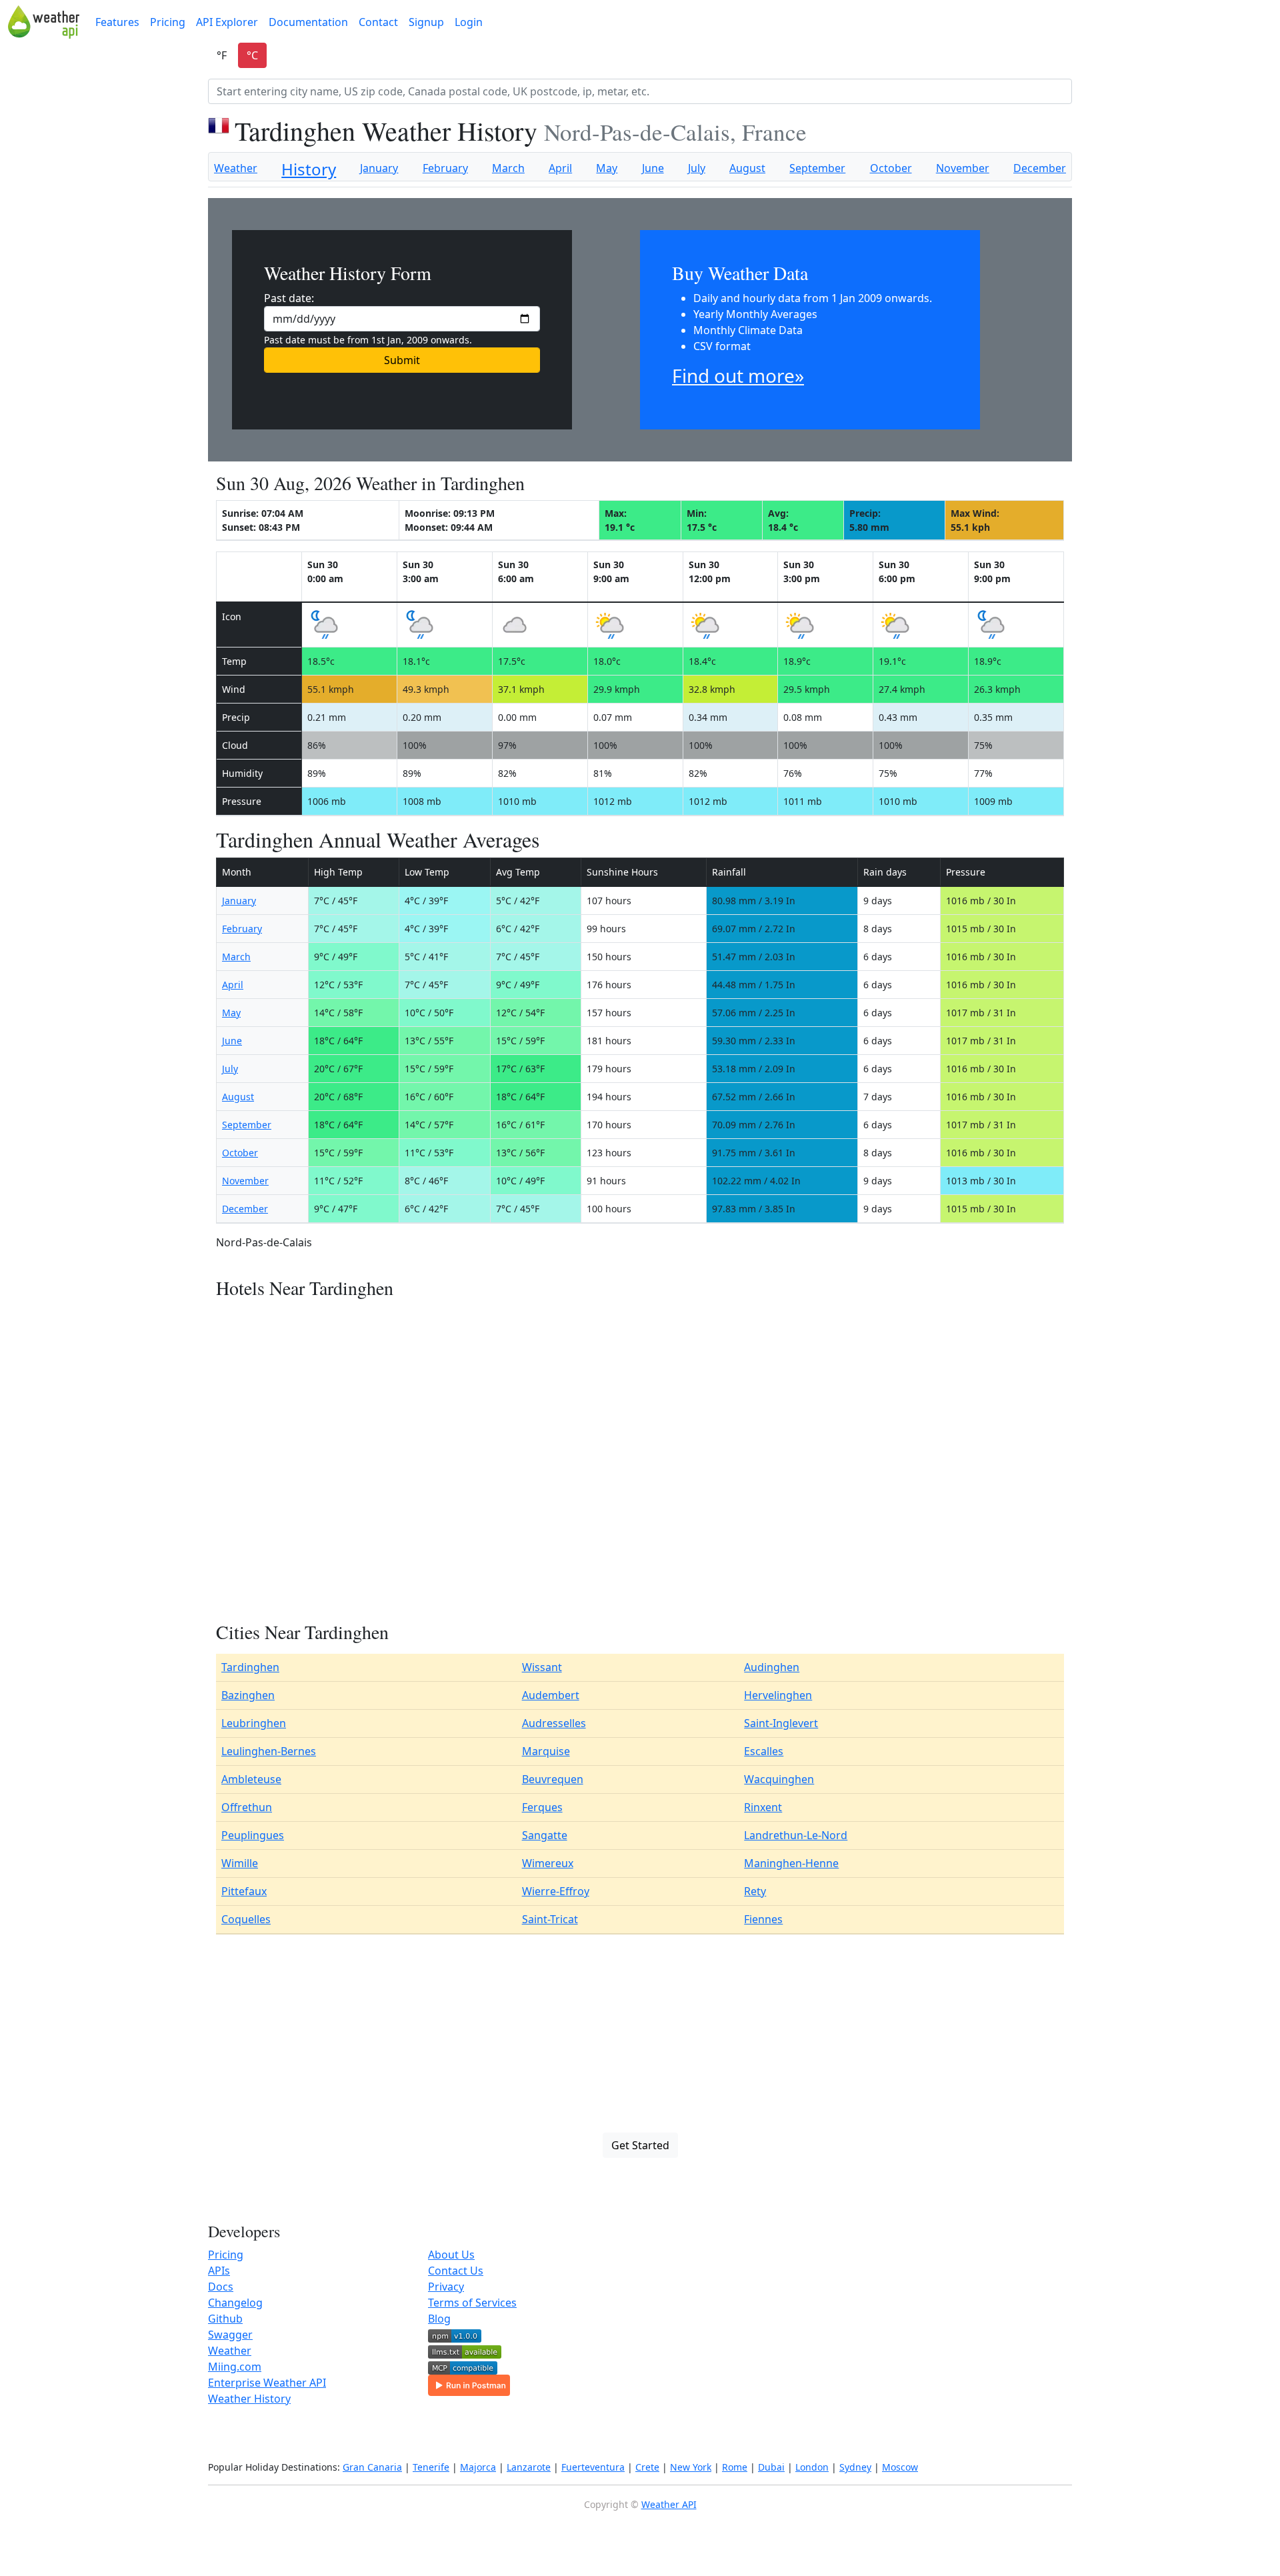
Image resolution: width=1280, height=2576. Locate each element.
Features (117, 22)
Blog (439, 2319)
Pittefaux (244, 1891)
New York (691, 2467)
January (379, 168)
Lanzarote (529, 2467)
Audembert (551, 1695)
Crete (647, 2467)
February (445, 168)
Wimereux (548, 1863)
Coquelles (246, 1919)
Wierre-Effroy (556, 1891)
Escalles (764, 1751)
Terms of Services (472, 2303)
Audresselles (554, 1723)
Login (469, 22)
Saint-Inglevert (781, 1723)
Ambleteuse (251, 1779)
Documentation (308, 22)
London (812, 2467)
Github (225, 2319)
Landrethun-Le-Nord (796, 1835)
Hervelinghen (778, 1695)
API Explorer (227, 22)
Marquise (546, 1751)
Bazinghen (248, 1695)
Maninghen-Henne (791, 1863)
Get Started (640, 2145)
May (607, 168)
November (963, 168)
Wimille (240, 1863)
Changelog (235, 2303)
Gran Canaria (372, 2467)
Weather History (249, 2399)
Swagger (230, 2335)
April (560, 168)
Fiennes (763, 1919)
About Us (451, 2255)
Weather (236, 168)
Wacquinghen (779, 1779)
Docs (221, 2287)
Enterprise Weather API (267, 2383)
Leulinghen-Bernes (269, 1751)
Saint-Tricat (550, 1919)
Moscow (900, 2467)
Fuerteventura (593, 2467)
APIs (219, 2271)
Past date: (289, 298)
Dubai (771, 2467)
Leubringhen (254, 1723)
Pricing (168, 22)
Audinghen (772, 1667)
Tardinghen (250, 1667)
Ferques (542, 1807)
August (747, 168)
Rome (735, 2467)
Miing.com (235, 2367)
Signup (426, 22)
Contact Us (456, 2271)
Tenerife (431, 2467)
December (1040, 168)
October (891, 168)
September (817, 168)
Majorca (478, 2467)
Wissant (542, 1667)
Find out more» (738, 375)
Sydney (855, 2467)
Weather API (669, 2504)
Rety (755, 1891)
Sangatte (545, 1835)
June (653, 168)
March (508, 168)
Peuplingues (253, 1835)
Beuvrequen (553, 1779)
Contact (378, 22)
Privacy (446, 2287)
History (309, 169)
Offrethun (247, 1807)
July (697, 168)
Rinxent (763, 1807)
